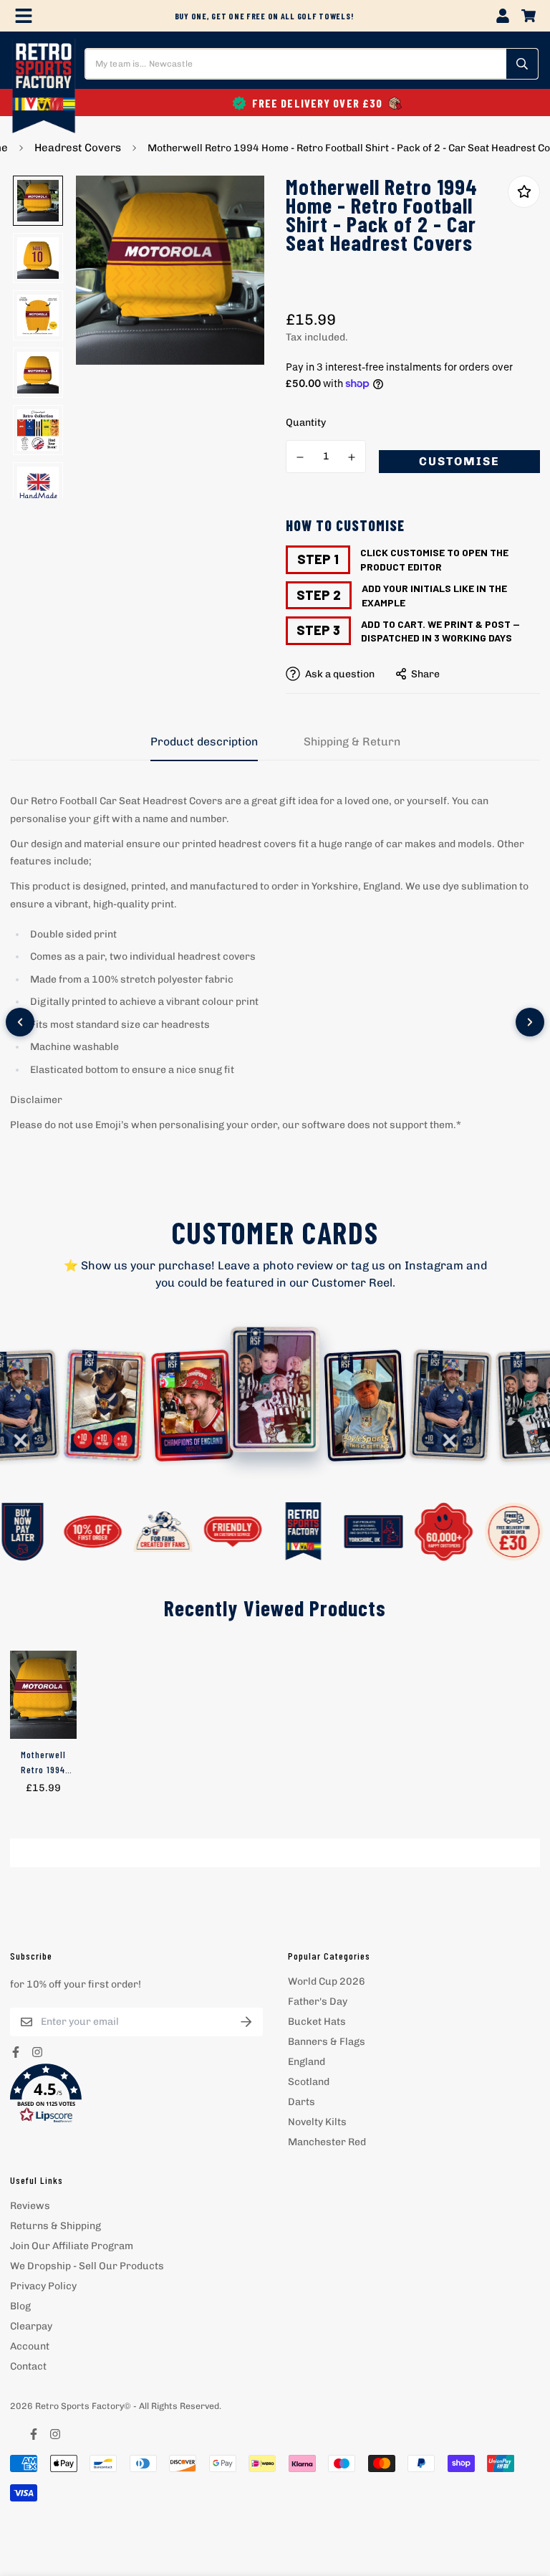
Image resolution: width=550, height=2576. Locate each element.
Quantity (306, 423)
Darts (301, 2102)
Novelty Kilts (317, 2122)
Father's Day (318, 2002)
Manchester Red (327, 2142)
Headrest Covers (78, 148)
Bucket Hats (317, 2022)
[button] (136, 2094)
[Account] (503, 16)
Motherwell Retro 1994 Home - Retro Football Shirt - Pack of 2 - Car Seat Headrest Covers (43, 1762)
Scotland (309, 2082)
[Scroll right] (530, 1022)
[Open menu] (24, 16)
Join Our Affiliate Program (72, 2246)
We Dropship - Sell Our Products (87, 2266)
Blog (20, 2306)
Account (30, 2346)
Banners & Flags (327, 2042)
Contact (28, 2366)
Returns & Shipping (56, 2226)
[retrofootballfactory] (44, 87)
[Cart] (529, 16)
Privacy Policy (43, 2286)
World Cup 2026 (327, 1981)
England (307, 2062)
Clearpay (31, 2326)
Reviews (30, 2206)
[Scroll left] (20, 1022)
